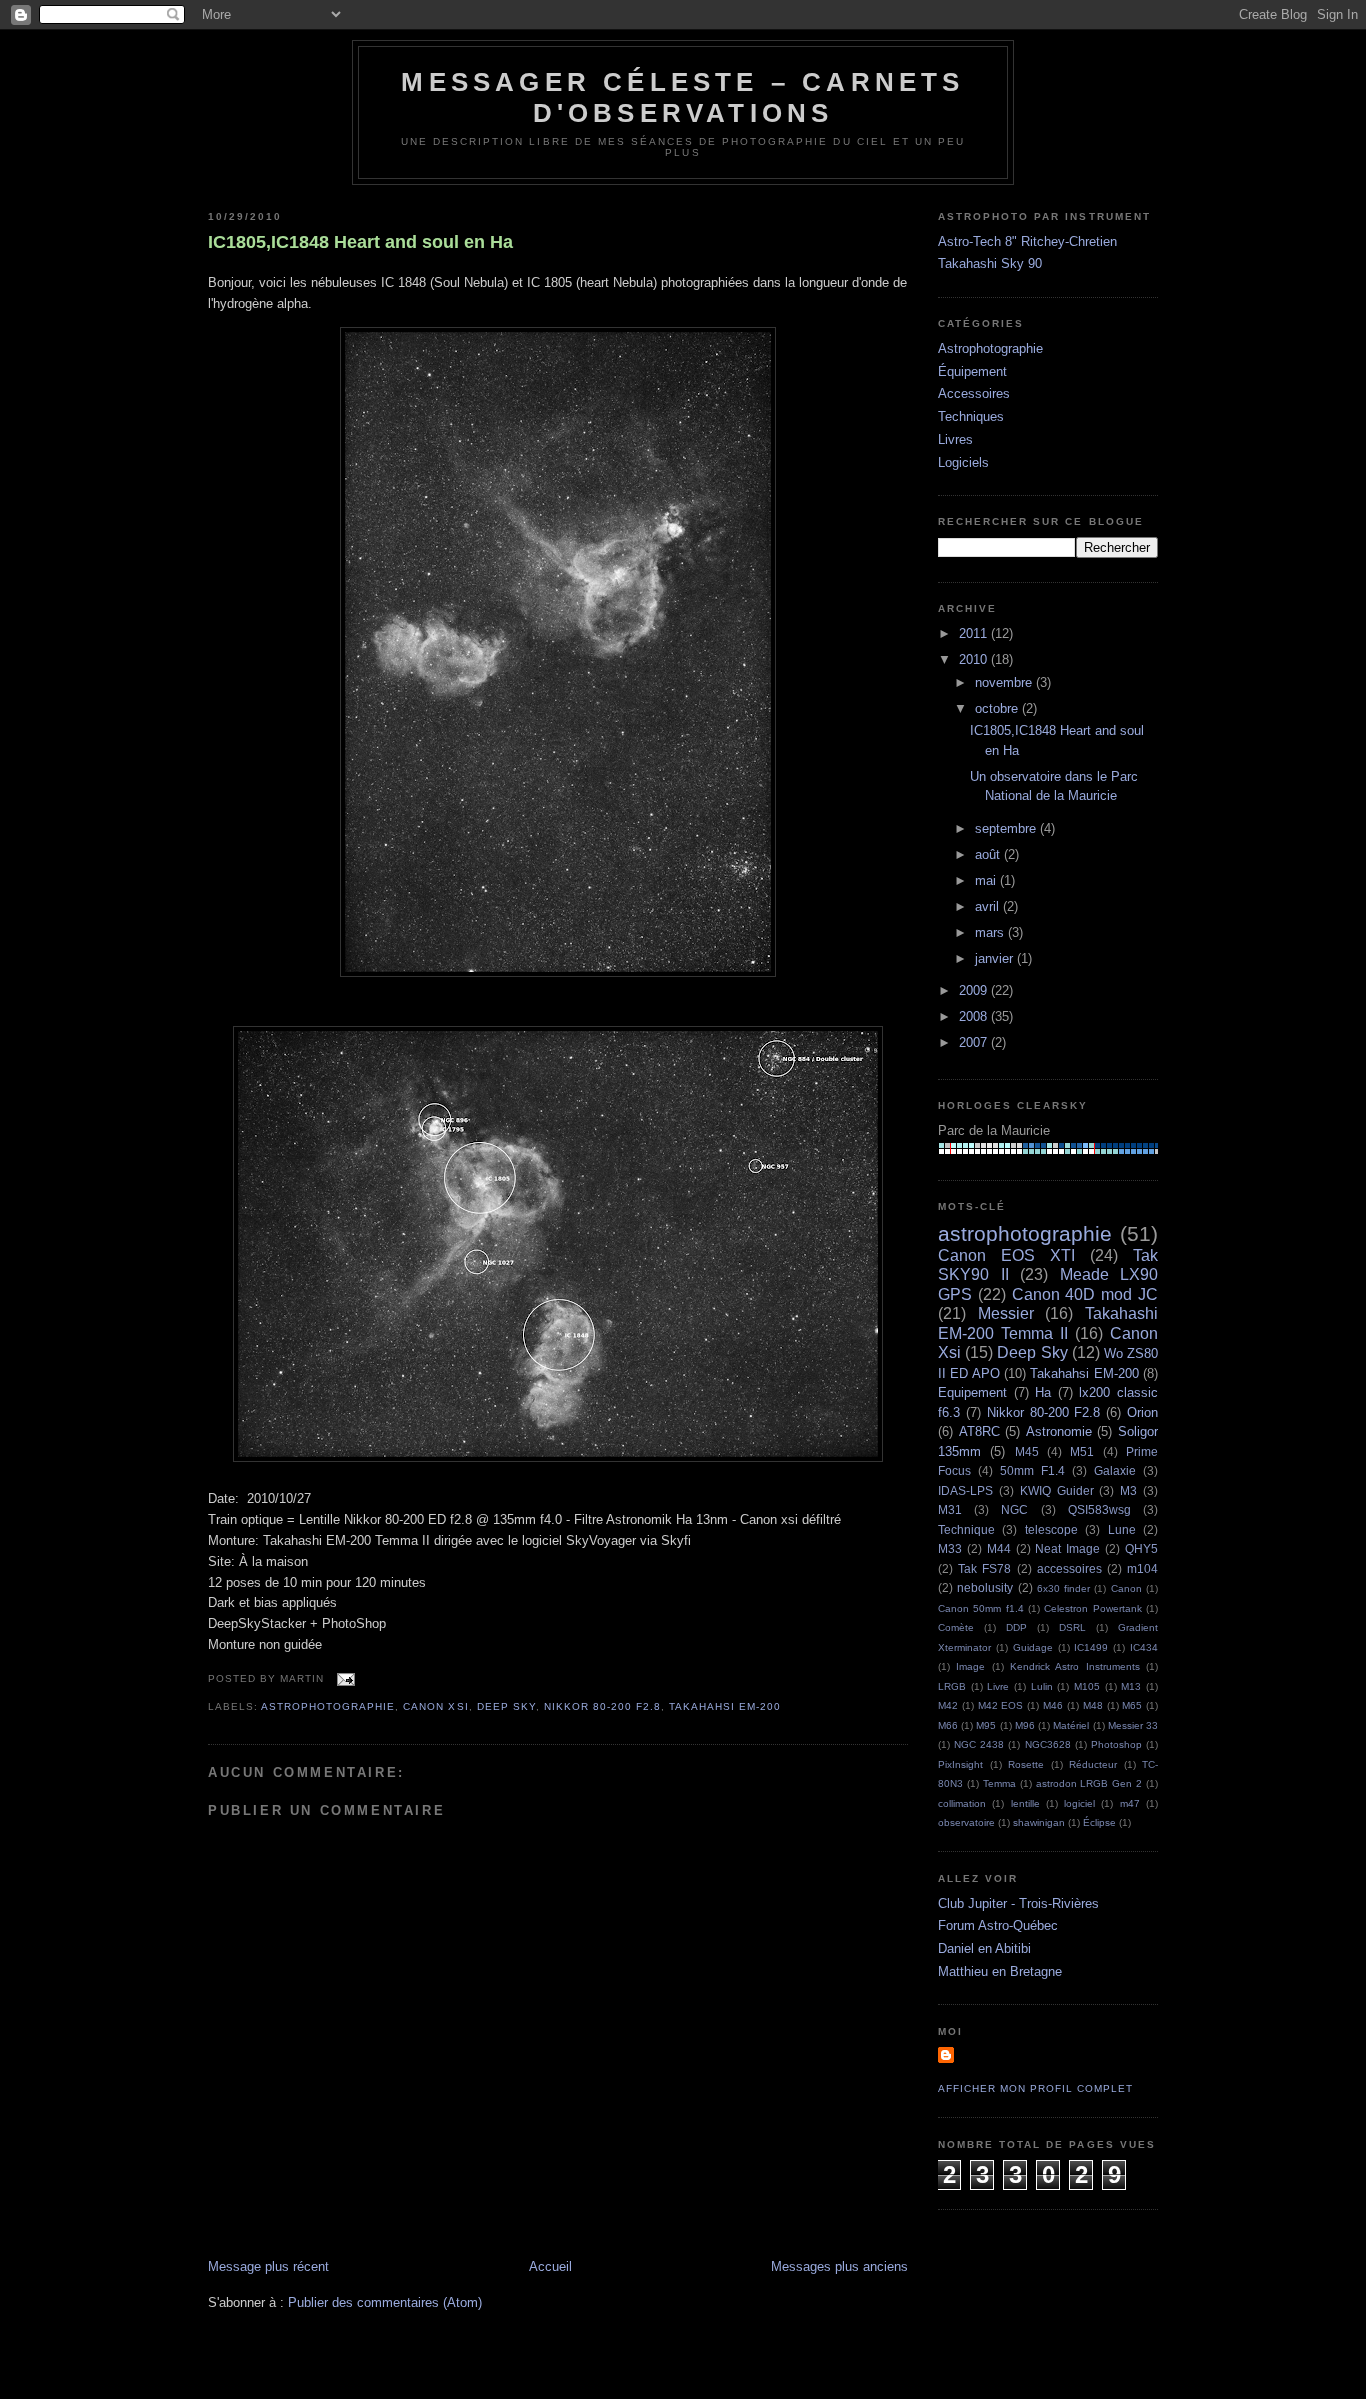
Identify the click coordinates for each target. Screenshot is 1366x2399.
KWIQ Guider (1057, 1490)
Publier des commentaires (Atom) (385, 2302)
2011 (975, 633)
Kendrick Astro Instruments (1075, 1666)
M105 (1087, 1686)
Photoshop (1116, 1744)
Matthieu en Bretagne (1000, 1971)
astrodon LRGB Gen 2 (1089, 1783)
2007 (975, 1042)
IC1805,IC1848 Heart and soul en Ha (360, 242)
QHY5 (1141, 1548)
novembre (1005, 682)
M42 (948, 1705)
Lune (1122, 1529)
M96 (1025, 1725)
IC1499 (1091, 1647)
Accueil (550, 2266)
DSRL (1072, 1627)
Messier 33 (1133, 1725)
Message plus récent (268, 2266)
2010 (975, 659)
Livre (998, 1686)
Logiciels (963, 462)
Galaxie (1115, 1470)
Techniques (971, 416)
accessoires (1069, 1568)
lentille (1025, 1803)
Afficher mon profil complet (1035, 2088)
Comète (956, 1627)
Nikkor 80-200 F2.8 (602, 1706)
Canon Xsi (435, 1706)
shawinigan (1039, 1822)
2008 (975, 1016)
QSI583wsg (1099, 1509)
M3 (1128, 1490)
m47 (1130, 1803)
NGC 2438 (979, 1744)
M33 (950, 1548)
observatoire (966, 1822)
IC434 (1144, 1647)
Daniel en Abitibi (984, 1948)
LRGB (952, 1686)
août (989, 854)
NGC (1014, 1509)
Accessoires (974, 393)
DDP (1016, 1627)
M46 (1053, 1705)
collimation (962, 1803)
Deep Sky (506, 1706)
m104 (1142, 1568)
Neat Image (1067, 1548)
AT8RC (979, 1431)
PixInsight (960, 1764)
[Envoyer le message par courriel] (343, 1678)
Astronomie (1059, 1431)
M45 (1027, 1451)
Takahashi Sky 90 (990, 263)
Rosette (1026, 1764)
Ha (1043, 1392)
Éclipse (1099, 1822)
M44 (999, 1548)
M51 (1082, 1451)
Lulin (1042, 1686)
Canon (1126, 1588)
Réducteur (1093, 1764)
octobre (998, 708)
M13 (1131, 1686)
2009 (975, 990)
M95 (986, 1725)
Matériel (1071, 1725)
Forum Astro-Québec (998, 1925)
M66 (948, 1725)
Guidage (1033, 1647)
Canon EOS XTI (1006, 1255)
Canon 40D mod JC (1085, 1294)
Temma (999, 1783)
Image (970, 1666)
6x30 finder (1063, 1588)
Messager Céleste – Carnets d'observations (682, 97)
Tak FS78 (984, 1568)
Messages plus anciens (839, 2266)
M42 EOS (1001, 1705)
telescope (1051, 1529)
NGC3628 (1048, 1744)
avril (989, 906)
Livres (955, 439)
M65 (1132, 1705)
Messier (1006, 1313)
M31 (950, 1509)
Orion (1142, 1412)
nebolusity (985, 1587)
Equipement (972, 1392)
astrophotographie (328, 1706)
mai (987, 880)
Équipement (972, 371)
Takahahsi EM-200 (725, 1706)
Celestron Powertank (1092, 1608)
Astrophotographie (990, 348)
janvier (996, 958)
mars (991, 932)
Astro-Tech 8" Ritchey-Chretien (1027, 241)
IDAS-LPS (965, 1490)
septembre (1007, 828)
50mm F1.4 (1032, 1470)
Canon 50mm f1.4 (981, 1608)
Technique (966, 1529)
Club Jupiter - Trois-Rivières (1018, 1903)
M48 (1093, 1705)
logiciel (1079, 1803)
